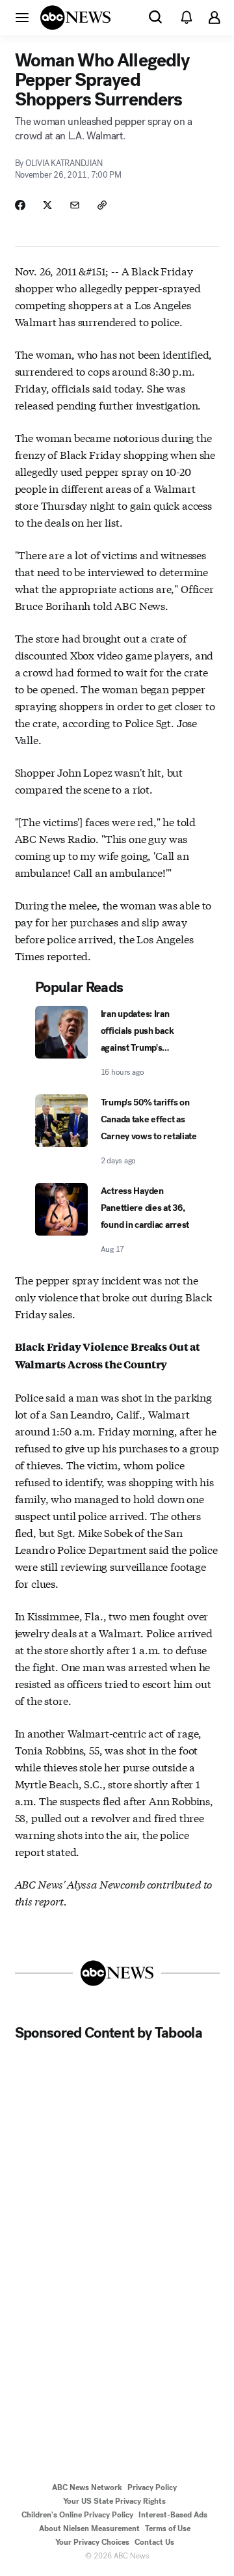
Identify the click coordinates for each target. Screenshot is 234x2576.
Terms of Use (168, 2528)
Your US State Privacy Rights (114, 2501)
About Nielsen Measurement (89, 2528)
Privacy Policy (152, 2487)
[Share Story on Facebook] (20, 205)
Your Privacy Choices (92, 2542)
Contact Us (154, 2542)
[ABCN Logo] (75, 18)
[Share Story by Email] (75, 205)
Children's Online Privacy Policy (77, 2515)
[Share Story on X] (47, 205)
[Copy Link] (102, 205)
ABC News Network (87, 2487)
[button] (22, 17)
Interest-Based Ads (173, 2515)
